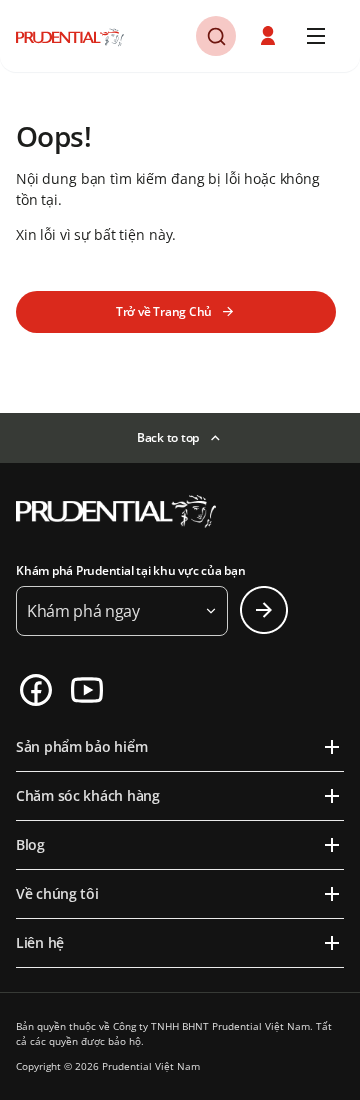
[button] (270, 36)
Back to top (168, 437)
